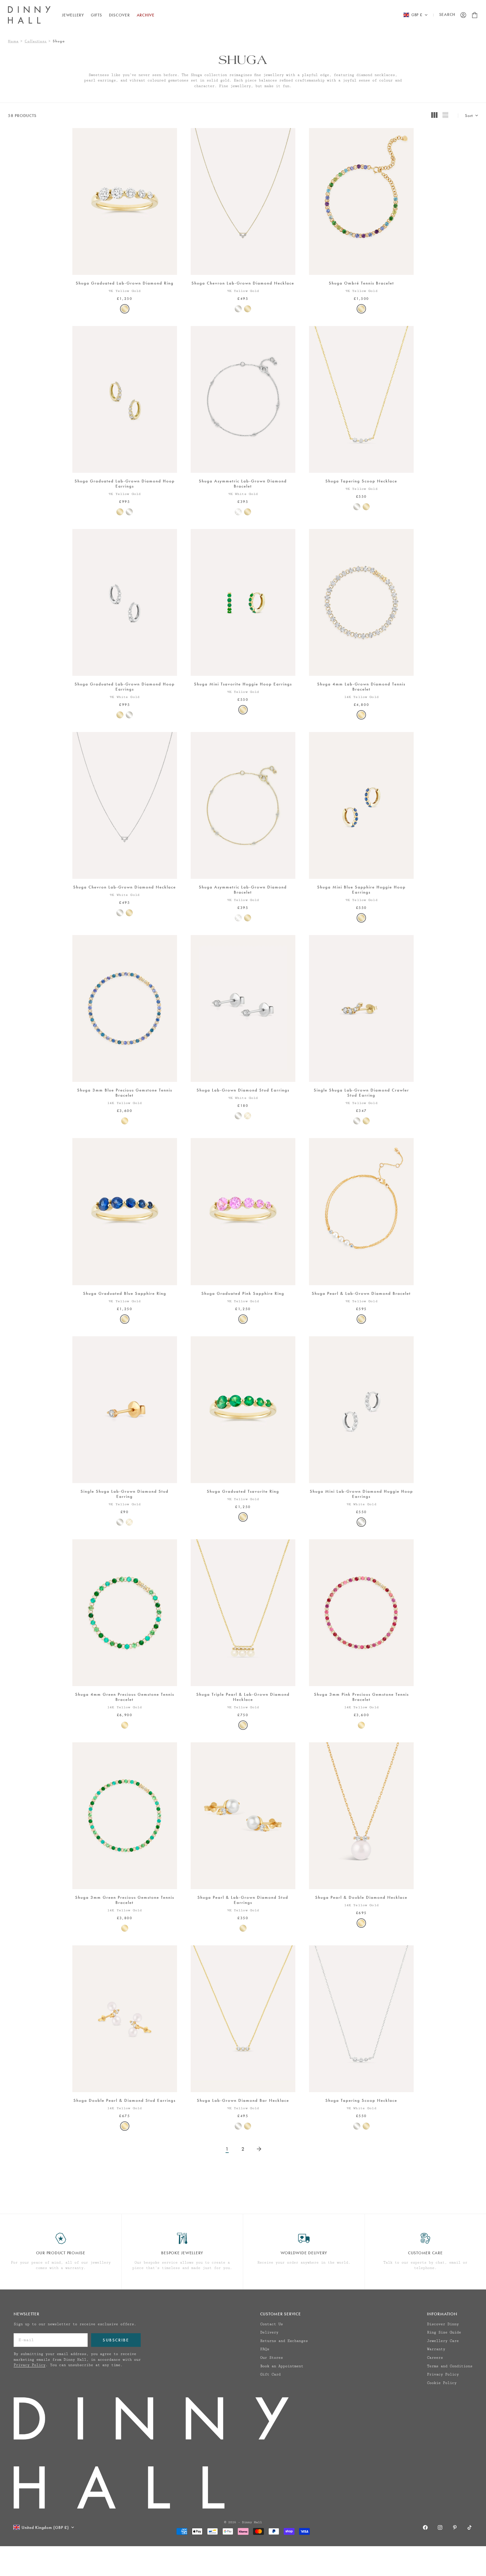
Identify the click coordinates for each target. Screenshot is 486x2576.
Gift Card (270, 2374)
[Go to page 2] (259, 2149)
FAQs (265, 2349)
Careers (435, 2358)
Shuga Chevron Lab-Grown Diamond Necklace (243, 284)
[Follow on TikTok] (470, 2527)
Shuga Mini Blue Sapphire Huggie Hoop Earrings (361, 890)
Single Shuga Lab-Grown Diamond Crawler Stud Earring (361, 1093)
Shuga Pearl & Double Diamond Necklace (361, 1898)
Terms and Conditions (450, 2366)
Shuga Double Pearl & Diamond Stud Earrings (125, 2101)
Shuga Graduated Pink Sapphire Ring (243, 1294)
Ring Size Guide (444, 2332)
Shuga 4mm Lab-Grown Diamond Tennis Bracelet (361, 687)
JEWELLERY (73, 15)
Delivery (269, 2332)
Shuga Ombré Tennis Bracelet (361, 284)
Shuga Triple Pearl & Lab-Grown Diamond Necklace (243, 1697)
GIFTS (96, 15)
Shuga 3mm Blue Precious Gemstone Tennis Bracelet (125, 1093)
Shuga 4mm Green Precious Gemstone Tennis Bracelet (125, 1697)
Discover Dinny (443, 2324)
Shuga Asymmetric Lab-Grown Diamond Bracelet (243, 484)
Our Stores (272, 2358)
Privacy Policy (30, 2365)
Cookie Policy (442, 2383)
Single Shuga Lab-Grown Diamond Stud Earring (125, 1494)
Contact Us (272, 2324)
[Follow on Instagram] (440, 2527)
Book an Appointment (282, 2366)
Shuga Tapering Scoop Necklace (361, 482)
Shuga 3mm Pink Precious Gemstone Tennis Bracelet (361, 1697)
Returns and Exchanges (284, 2341)
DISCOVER (119, 15)
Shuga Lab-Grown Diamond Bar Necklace (243, 2101)
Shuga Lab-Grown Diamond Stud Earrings (243, 1091)
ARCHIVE (146, 15)
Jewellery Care (443, 2341)
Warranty (436, 2349)
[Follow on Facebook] (425, 2527)
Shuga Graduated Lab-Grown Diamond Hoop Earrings (125, 484)
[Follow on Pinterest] (455, 2527)
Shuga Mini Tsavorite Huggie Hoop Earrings (243, 685)
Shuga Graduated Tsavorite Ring (243, 1492)
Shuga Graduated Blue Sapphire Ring (125, 1294)
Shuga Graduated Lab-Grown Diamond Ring (125, 284)
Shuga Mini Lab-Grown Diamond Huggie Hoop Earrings (361, 1494)
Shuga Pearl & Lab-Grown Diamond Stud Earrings (243, 1900)
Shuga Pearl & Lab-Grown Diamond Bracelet (361, 1294)
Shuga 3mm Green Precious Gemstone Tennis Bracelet (125, 1900)
